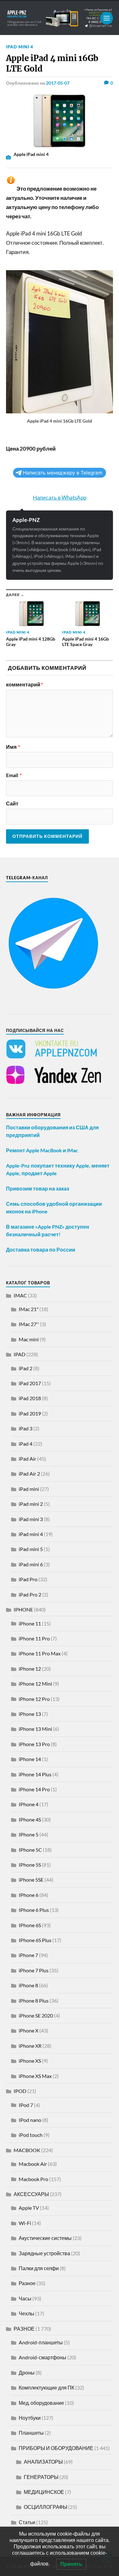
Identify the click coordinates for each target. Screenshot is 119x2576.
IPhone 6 (29, 1895)
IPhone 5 (29, 1834)
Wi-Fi (25, 2223)
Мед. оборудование (41, 2403)
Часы (25, 2298)
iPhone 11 (30, 1623)
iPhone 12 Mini (35, 1684)
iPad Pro (28, 1579)
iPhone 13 (30, 1714)
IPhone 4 (29, 1804)
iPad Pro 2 (30, 1594)
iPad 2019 (30, 1413)
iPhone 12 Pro (34, 1699)
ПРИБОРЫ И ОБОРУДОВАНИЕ (56, 2448)
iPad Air (27, 1459)
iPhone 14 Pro (34, 1789)
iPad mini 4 (20, 47)
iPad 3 (26, 1428)
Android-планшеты (41, 2342)
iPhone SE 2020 (36, 2015)
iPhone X (29, 2030)
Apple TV (29, 2208)
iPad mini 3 (31, 1519)
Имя (13, 747)
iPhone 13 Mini (35, 1729)
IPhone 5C (30, 1850)
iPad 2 (26, 1368)
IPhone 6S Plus (35, 1940)
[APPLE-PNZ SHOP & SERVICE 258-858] (60, 18)
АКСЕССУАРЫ (31, 2194)
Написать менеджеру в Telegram (63, 473)
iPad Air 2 (29, 1474)
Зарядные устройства (44, 2253)
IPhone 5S (30, 1865)
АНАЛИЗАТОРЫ (43, 2462)
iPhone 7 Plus (34, 1970)
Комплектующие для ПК (46, 2387)
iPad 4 (26, 1444)
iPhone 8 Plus (34, 2000)
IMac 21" (29, 1309)
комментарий (24, 684)
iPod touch (31, 2135)
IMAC (20, 1295)
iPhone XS (30, 2061)
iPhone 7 (28, 1955)
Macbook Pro (33, 2179)
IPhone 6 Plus (34, 1910)
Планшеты (31, 2433)
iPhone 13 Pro (34, 1744)
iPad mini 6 (31, 1564)
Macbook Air (33, 2164)
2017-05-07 (58, 83)
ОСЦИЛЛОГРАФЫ (46, 2507)
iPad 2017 (30, 1383)
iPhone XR (30, 2046)
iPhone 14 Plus (35, 1774)
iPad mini (29, 1489)
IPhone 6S (30, 1925)
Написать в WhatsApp (60, 498)
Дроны (27, 2372)
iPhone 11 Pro (34, 1638)
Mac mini (29, 1339)
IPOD (20, 2091)
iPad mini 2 (31, 1504)
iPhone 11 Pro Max (40, 1653)
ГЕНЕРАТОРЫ (41, 2477)
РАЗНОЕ (24, 2329)
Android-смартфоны (43, 2357)
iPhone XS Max (35, 2076)
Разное (27, 2283)
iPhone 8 (28, 1985)
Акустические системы (45, 2238)
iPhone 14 (30, 1759)
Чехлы (26, 2313)
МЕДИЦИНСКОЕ (44, 2492)
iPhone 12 (30, 1669)
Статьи (27, 2522)
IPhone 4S (30, 1819)
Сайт (12, 804)
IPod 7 (26, 2105)
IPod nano (30, 2120)
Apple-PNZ (26, 520)
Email (14, 775)
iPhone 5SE (31, 1880)
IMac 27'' (29, 1324)
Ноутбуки (30, 2418)
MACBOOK (27, 2150)
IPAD (20, 1354)
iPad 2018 (30, 1398)
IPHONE (23, 1609)
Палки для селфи (39, 2268)
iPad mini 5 (31, 1549)
